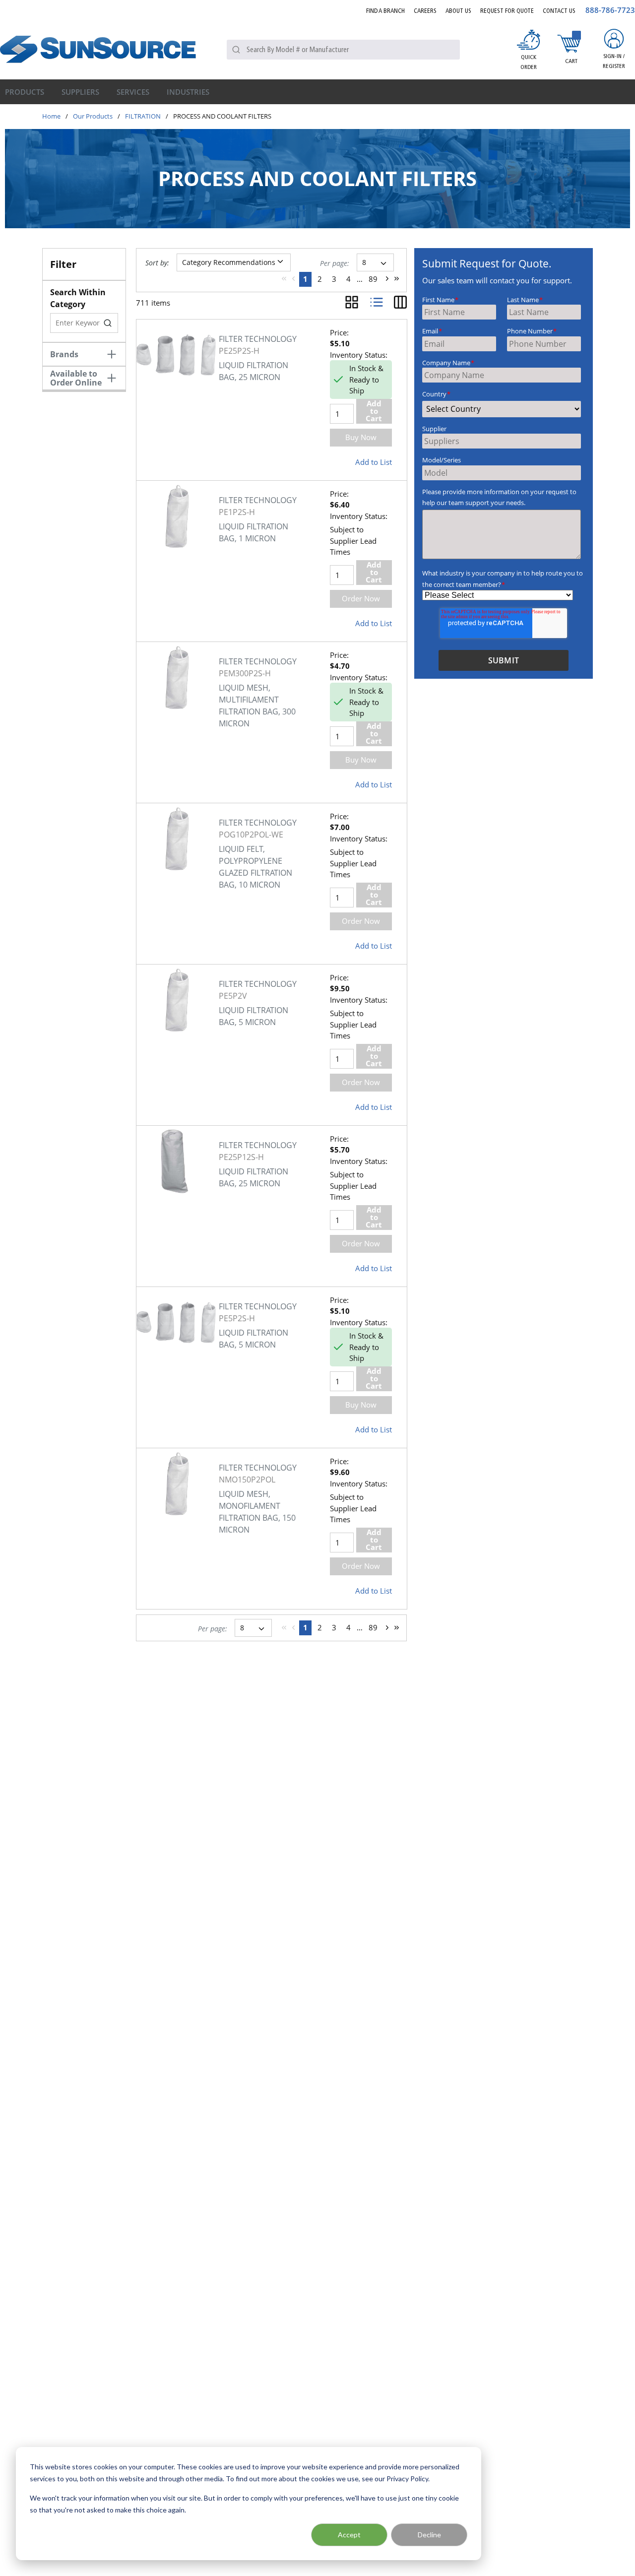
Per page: (335, 263)
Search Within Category (78, 298)
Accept (349, 2535)
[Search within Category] (108, 323)
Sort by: (157, 263)
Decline (429, 2535)
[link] (284, 279)
